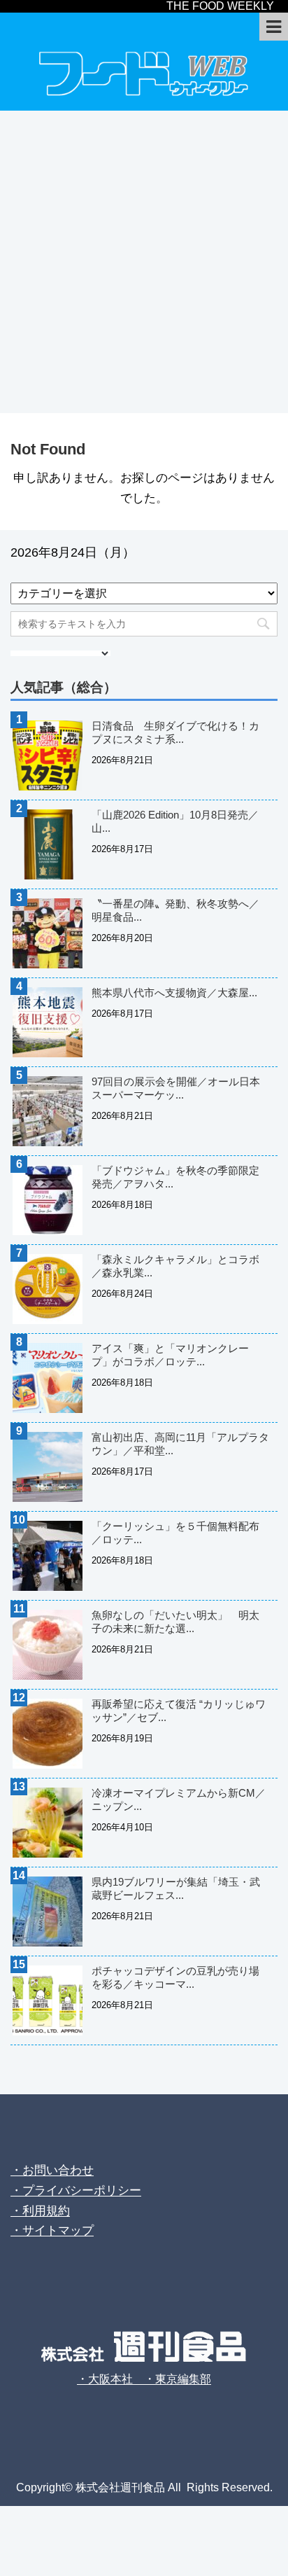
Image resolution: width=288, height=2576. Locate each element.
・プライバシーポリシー (76, 2191)
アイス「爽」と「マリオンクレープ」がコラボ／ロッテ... (170, 1355)
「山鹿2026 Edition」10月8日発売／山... (175, 821)
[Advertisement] (144, 262)
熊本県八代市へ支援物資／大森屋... (174, 993)
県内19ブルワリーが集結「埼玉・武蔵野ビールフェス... (176, 1888)
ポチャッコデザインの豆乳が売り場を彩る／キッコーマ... (175, 1977)
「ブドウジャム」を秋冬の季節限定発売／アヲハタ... (175, 1177)
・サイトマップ (52, 2230)
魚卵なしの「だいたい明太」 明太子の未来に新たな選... (175, 1622)
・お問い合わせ (52, 2170)
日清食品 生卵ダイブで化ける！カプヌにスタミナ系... (175, 732)
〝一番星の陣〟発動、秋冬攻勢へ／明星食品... (175, 910)
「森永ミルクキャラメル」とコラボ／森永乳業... (175, 1266)
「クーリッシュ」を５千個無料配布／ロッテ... (175, 1533)
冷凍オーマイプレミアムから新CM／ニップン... (179, 1799)
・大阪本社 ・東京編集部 (144, 2379)
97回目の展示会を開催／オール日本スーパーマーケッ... (176, 1088)
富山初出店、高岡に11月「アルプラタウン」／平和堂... (180, 1444)
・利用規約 (40, 2211)
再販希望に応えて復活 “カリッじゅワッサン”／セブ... (179, 1711)
